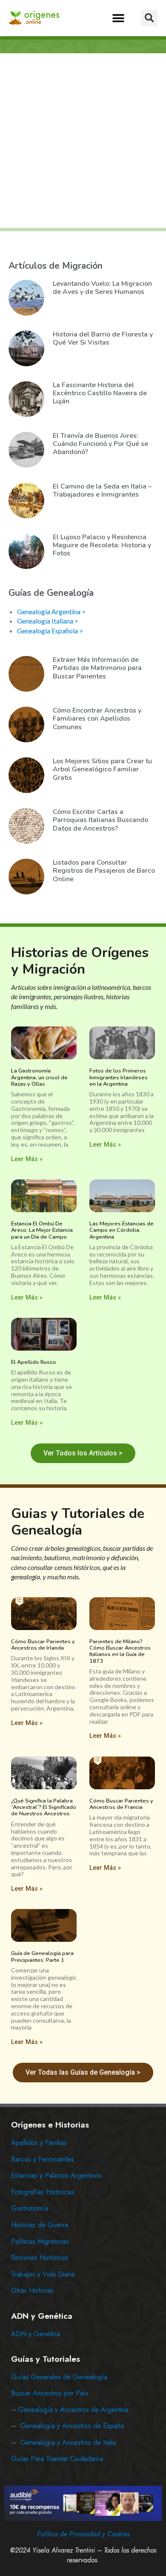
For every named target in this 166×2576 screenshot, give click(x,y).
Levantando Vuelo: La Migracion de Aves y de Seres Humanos (102, 288)
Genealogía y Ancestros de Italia (68, 2442)
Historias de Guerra (40, 2225)
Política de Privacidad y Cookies (83, 2534)
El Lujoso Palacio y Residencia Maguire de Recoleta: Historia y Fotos (102, 545)
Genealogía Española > (50, 631)
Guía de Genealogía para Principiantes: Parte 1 (42, 1956)
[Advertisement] (83, 141)
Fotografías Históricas (43, 2192)
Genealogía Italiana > (48, 621)
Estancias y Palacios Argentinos (56, 2175)
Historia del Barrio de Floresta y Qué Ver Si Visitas (103, 338)
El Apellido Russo (34, 1362)
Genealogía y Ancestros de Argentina (73, 2410)
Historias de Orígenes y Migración (80, 961)
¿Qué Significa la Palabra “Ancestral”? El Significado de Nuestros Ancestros (44, 1807)
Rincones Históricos (40, 2258)
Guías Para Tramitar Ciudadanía (57, 2459)
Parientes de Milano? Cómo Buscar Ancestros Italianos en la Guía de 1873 (120, 1651)
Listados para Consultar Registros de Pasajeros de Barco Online (104, 871)
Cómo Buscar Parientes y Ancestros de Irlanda (43, 1645)
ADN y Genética (36, 2334)
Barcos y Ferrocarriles (43, 2159)
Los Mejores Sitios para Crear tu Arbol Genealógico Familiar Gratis (102, 769)
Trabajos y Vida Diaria (43, 2274)
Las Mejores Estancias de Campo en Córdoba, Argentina (122, 1230)
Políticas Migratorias (40, 2241)
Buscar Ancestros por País (50, 2393)
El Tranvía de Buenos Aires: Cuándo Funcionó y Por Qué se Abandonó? (100, 444)
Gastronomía (30, 2208)
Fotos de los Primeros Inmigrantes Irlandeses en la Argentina (119, 1077)
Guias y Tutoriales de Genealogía (78, 1522)
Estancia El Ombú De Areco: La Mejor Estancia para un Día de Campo (42, 1230)
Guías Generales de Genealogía (59, 2377)
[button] (118, 18)
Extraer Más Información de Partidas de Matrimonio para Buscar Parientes (97, 668)
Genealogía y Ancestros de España (72, 2426)
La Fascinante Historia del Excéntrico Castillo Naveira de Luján (100, 393)
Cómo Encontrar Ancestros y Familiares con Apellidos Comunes (97, 719)
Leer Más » (27, 1159)
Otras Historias (32, 2290)
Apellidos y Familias (39, 2143)
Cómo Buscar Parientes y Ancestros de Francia (121, 1804)
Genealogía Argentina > (51, 611)
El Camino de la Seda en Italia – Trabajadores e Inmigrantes (102, 490)
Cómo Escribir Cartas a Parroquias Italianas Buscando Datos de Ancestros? (100, 820)
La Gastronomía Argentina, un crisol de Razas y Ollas (39, 1077)
